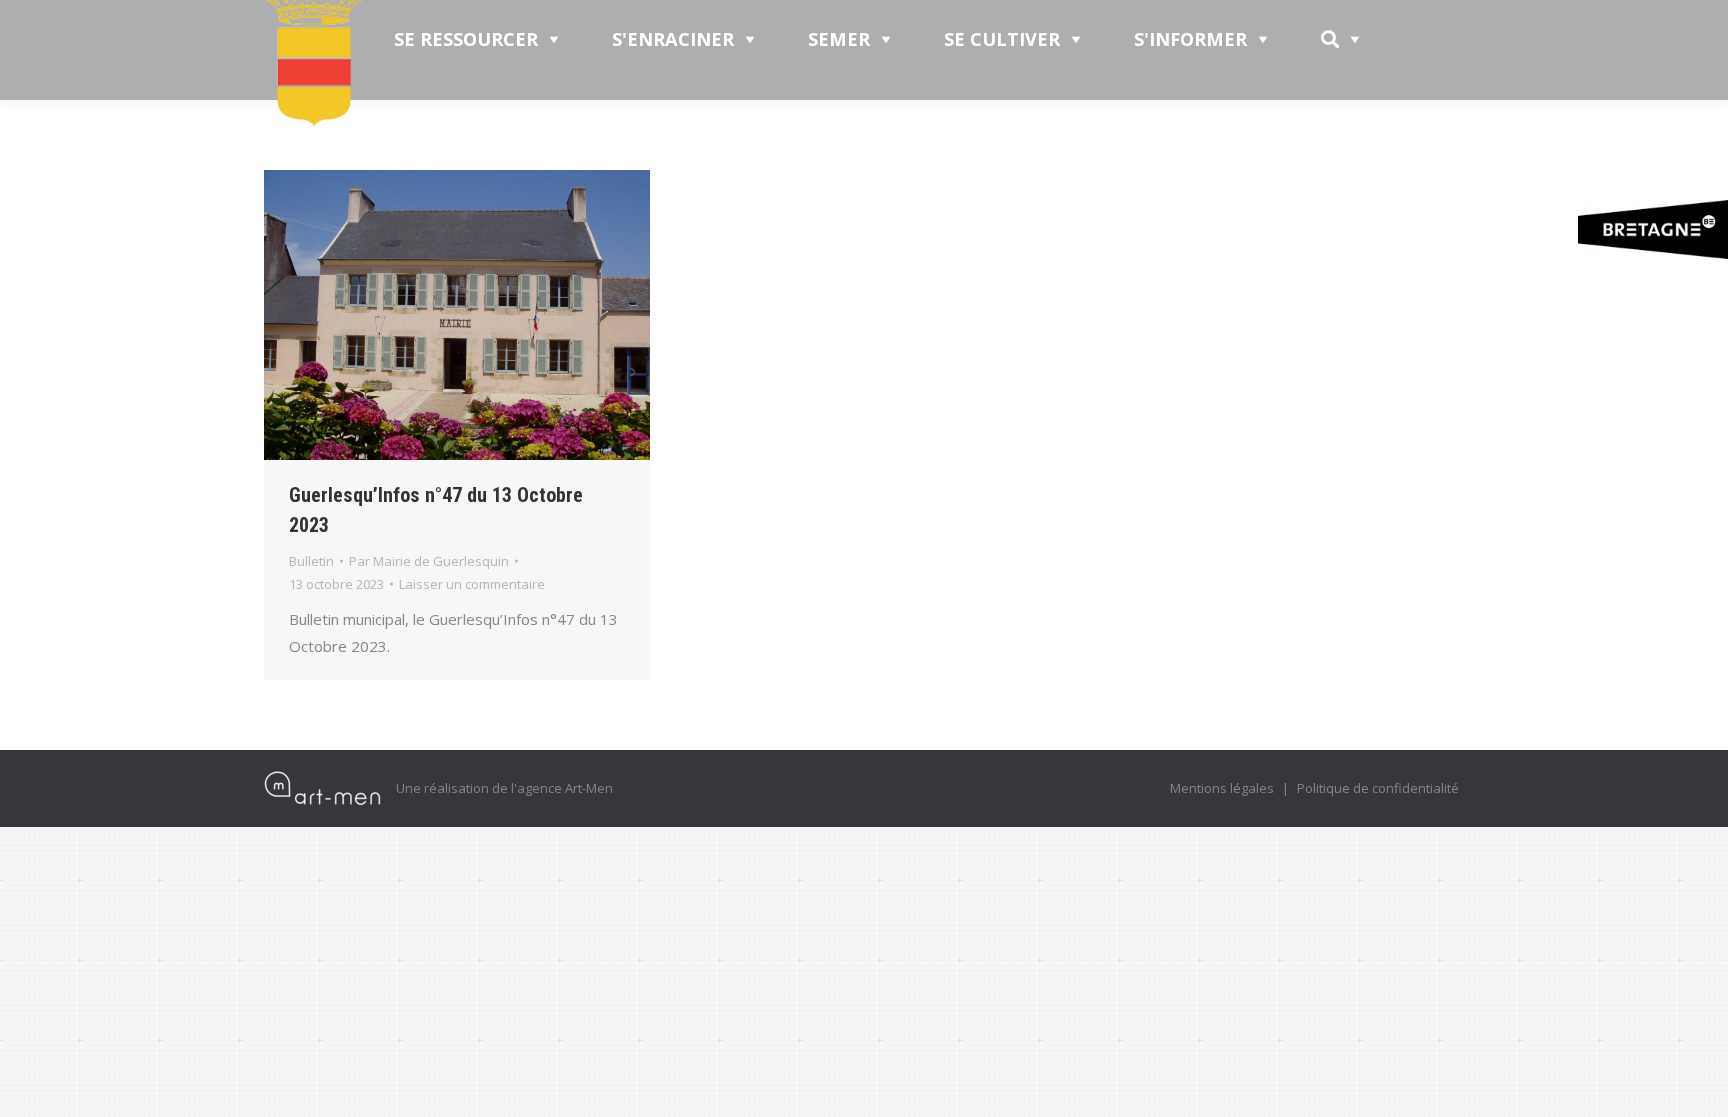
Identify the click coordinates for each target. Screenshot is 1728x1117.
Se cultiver (1002, 39)
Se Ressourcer (466, 39)
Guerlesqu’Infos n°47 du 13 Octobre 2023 (436, 510)
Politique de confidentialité (1378, 788)
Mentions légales (1222, 788)
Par (429, 561)
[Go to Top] (1696, 1085)
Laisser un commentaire (472, 584)
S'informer (1190, 39)
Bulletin (311, 561)
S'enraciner (673, 39)
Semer (839, 39)
